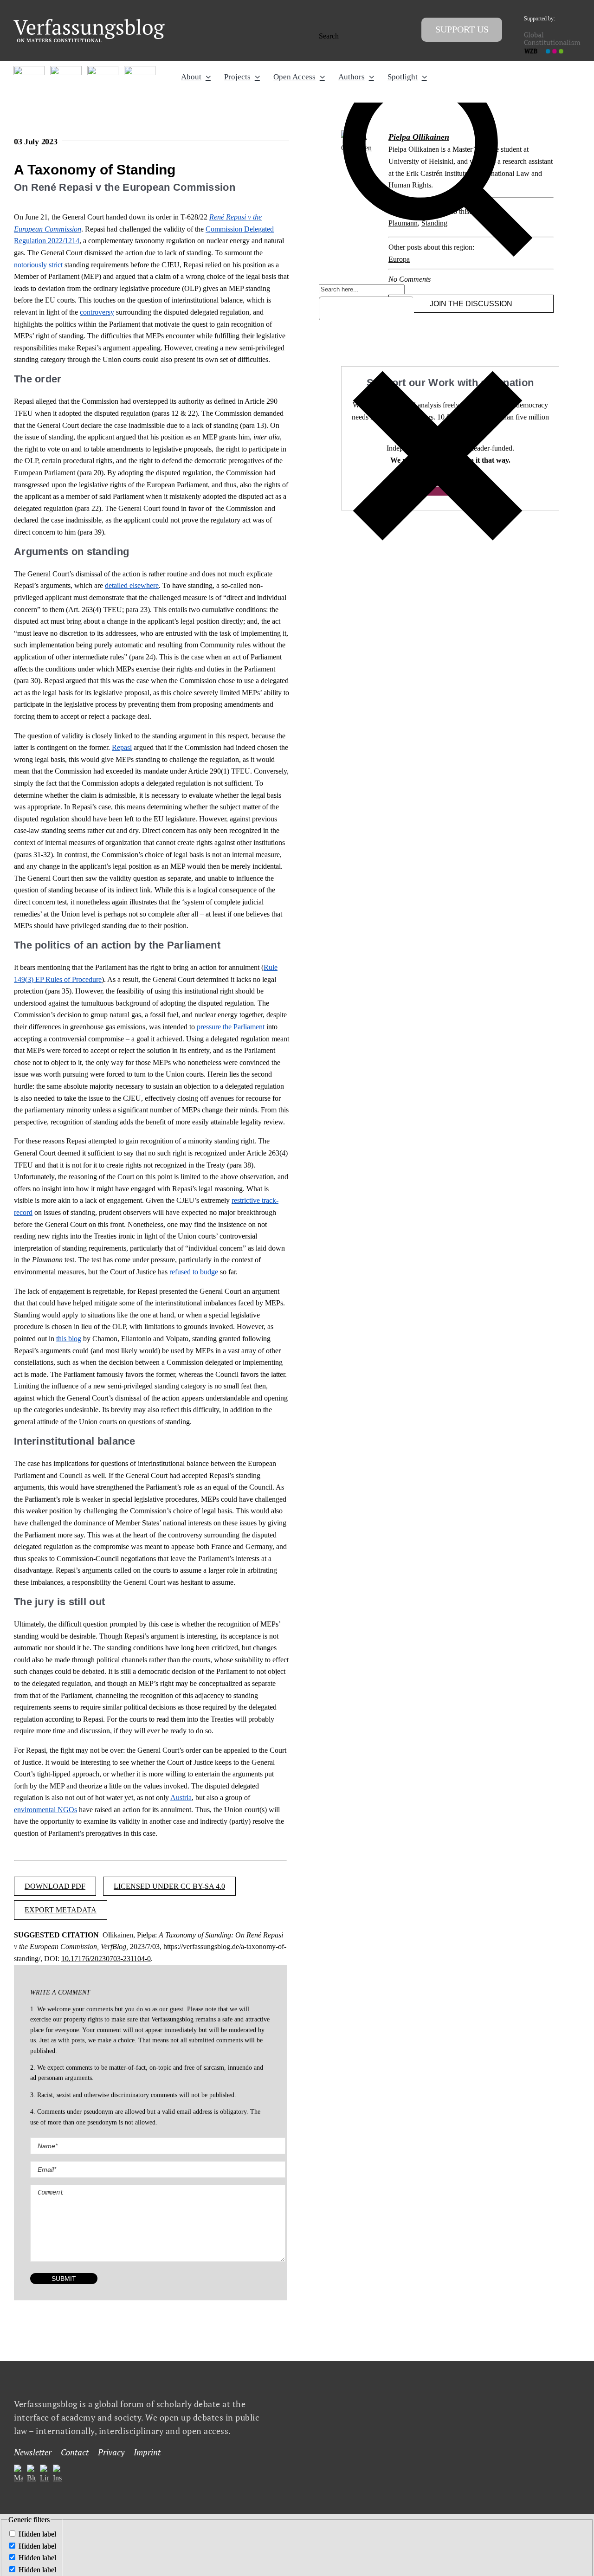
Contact (75, 2453)
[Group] (89, 23)
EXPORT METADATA (61, 1910)
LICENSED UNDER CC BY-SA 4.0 (169, 1886)
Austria (181, 1798)
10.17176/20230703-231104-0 (106, 1959)
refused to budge (194, 1272)
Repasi (122, 747)
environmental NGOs (45, 1810)
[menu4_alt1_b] (29, 69)
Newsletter (33, 2453)
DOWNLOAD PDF (55, 1886)
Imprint (147, 2453)
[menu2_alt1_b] (103, 69)
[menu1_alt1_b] (66, 69)
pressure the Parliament (231, 1027)
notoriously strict (38, 265)
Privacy (111, 2453)
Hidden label (37, 2534)
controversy (97, 312)
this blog (69, 1339)
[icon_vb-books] (139, 69)
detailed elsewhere (132, 585)
